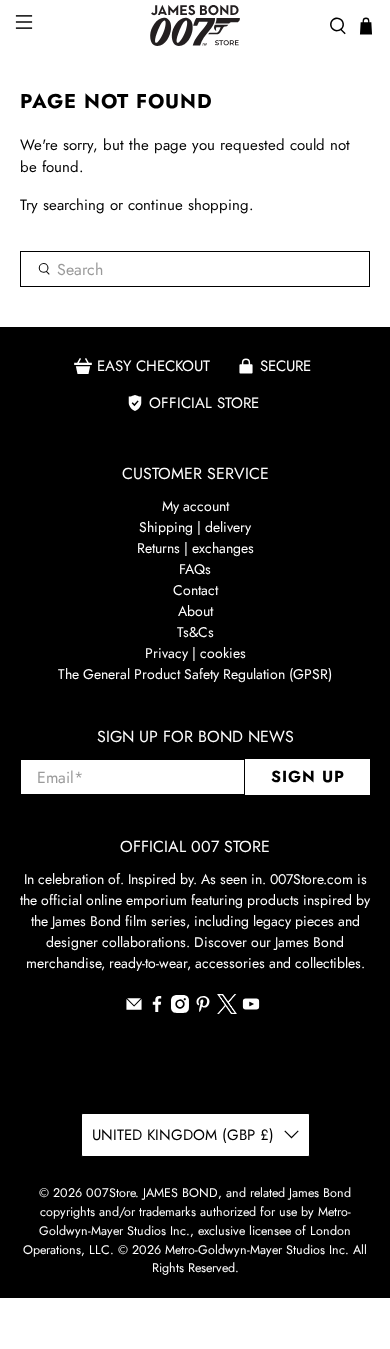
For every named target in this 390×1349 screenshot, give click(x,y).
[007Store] (195, 25)
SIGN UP (308, 776)
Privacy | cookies (195, 653)
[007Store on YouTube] (251, 1008)
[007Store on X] (227, 1009)
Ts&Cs (195, 632)
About (195, 611)
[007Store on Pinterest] (203, 1008)
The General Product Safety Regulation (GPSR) (195, 674)
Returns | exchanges (195, 548)
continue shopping (188, 205)
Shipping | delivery (195, 527)
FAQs (195, 569)
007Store (110, 1193)
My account (195, 506)
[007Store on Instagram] (180, 1008)
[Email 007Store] (134, 1008)
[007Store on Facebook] (157, 1008)
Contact (195, 590)
